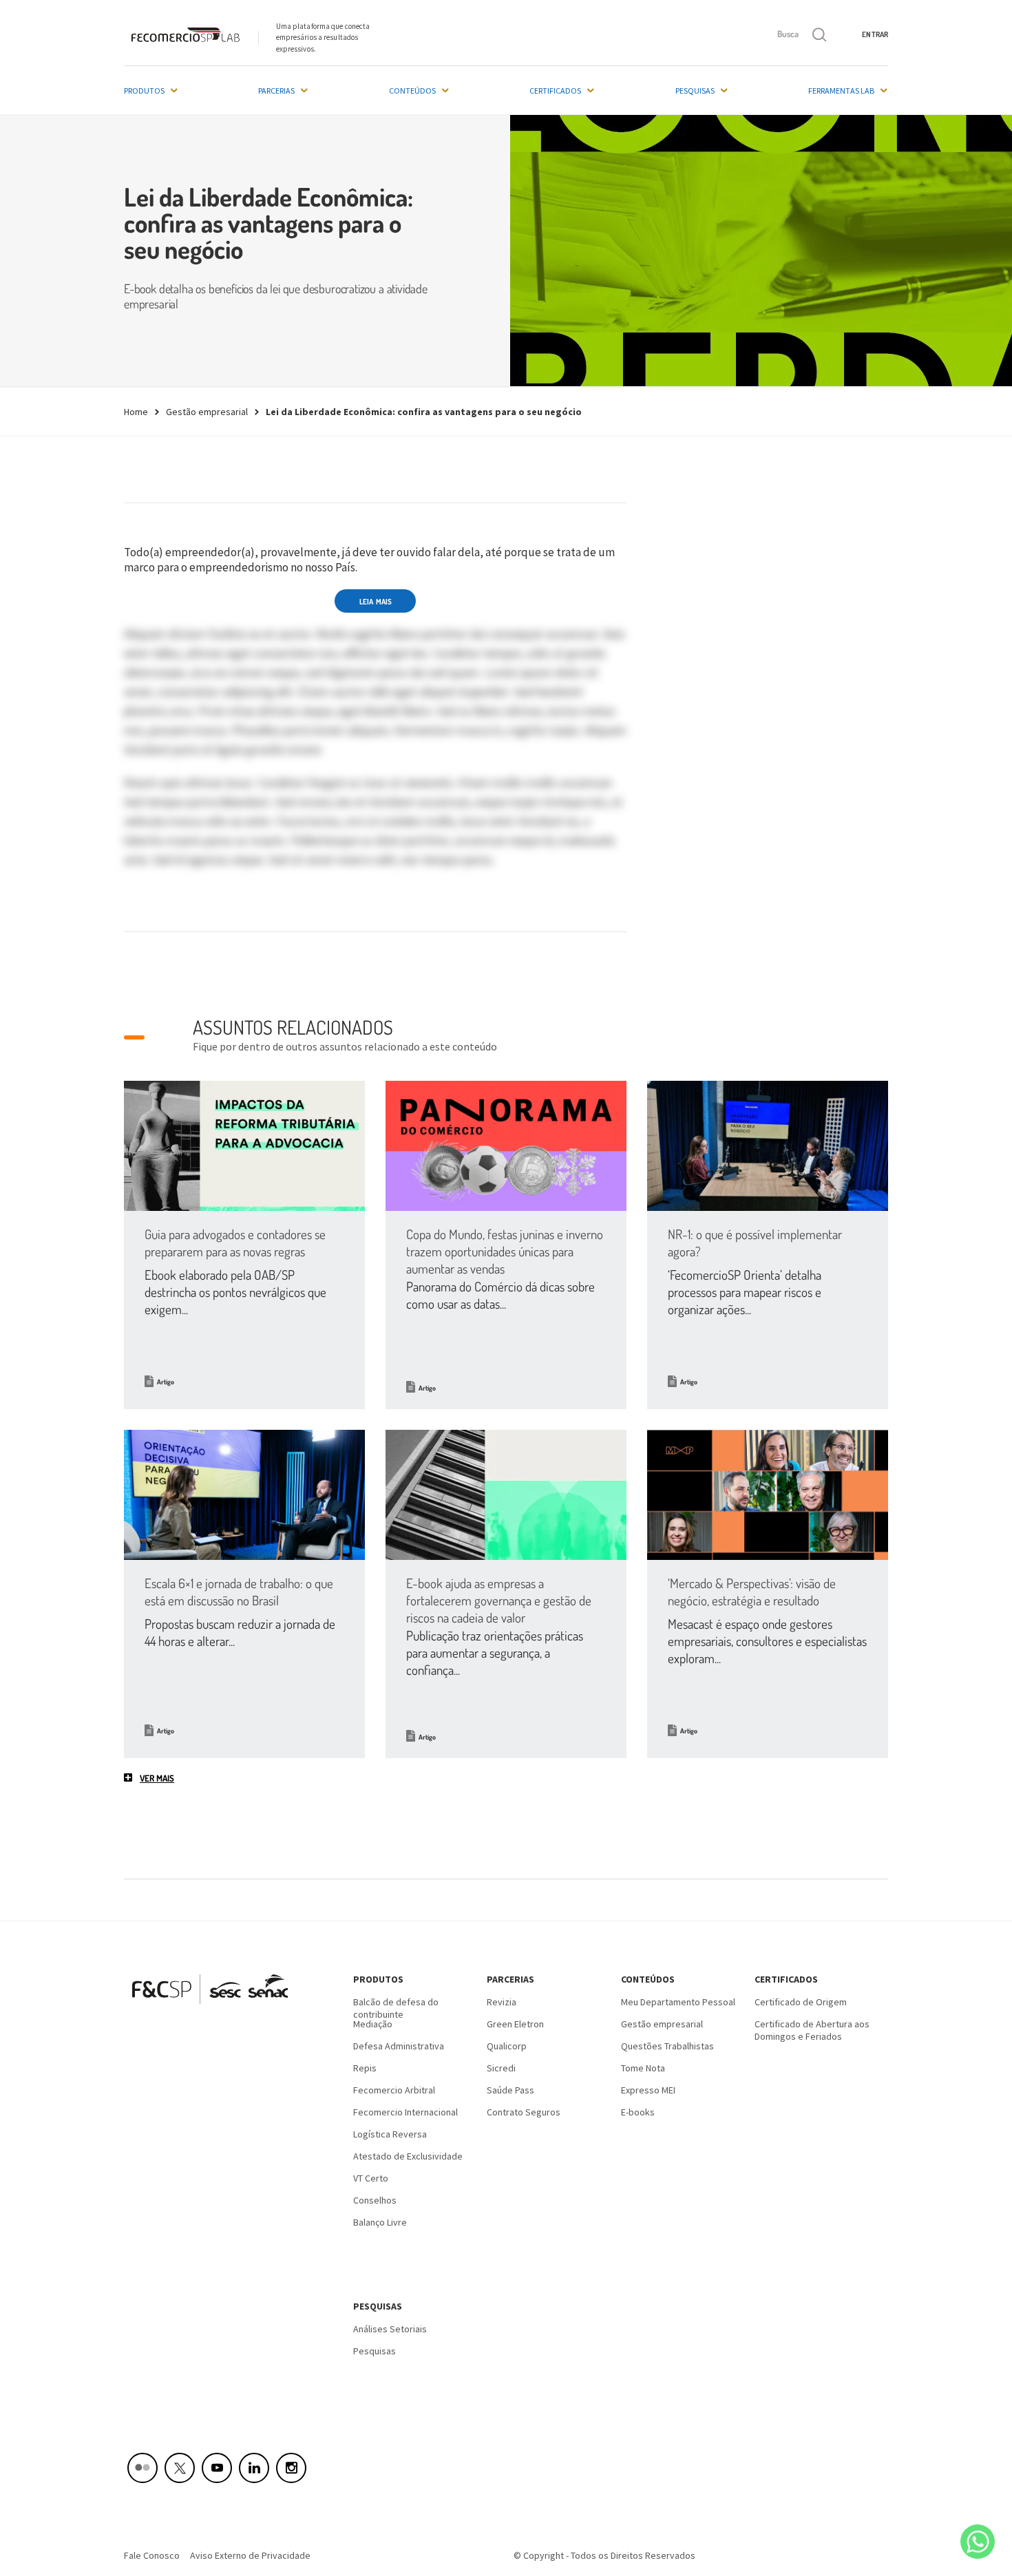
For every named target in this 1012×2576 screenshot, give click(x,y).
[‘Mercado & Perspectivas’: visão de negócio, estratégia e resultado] (768, 1495)
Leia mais (376, 602)
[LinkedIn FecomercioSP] (254, 2468)
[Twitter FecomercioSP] (180, 2468)
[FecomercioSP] (215, 2009)
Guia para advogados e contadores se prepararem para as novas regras (235, 1243)
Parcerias (276, 91)
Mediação (373, 2024)
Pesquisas (695, 91)
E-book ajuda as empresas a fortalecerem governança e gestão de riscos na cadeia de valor (499, 1600)
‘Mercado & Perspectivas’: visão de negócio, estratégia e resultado (752, 1592)
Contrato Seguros (524, 2112)
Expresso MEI (648, 2090)
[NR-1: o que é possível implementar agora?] (768, 1146)
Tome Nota (643, 2068)
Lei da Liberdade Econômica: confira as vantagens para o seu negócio (424, 412)
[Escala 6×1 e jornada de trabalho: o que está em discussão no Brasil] (244, 1495)
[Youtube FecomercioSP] (217, 2468)
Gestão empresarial (207, 412)
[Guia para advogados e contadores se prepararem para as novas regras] (244, 1146)
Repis (365, 2068)
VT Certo (371, 2178)
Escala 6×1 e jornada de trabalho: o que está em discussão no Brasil (239, 1592)
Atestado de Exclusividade (408, 2156)
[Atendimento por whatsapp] (978, 2542)
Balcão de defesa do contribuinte (396, 2007)
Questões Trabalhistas (667, 2046)
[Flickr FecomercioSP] (143, 2468)
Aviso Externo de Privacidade (250, 2555)
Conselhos (375, 2200)
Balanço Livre (380, 2222)
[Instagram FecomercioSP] (291, 2468)
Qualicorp (507, 2046)
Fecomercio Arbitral (394, 2090)
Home (136, 412)
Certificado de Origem (801, 2002)
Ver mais (157, 1778)
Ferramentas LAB (841, 91)
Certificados (555, 91)
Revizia (502, 2002)
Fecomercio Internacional (405, 2112)
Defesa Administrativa (399, 2046)
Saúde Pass (510, 2090)
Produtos (144, 91)
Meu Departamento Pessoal (678, 2002)
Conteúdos (412, 91)
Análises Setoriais (390, 2329)
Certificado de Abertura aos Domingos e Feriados (812, 2029)
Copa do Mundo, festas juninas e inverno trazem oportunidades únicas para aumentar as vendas (505, 1251)
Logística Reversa (390, 2134)
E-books (638, 2112)
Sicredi (501, 2068)
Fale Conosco (152, 2555)
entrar (875, 34)
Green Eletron (515, 2024)
